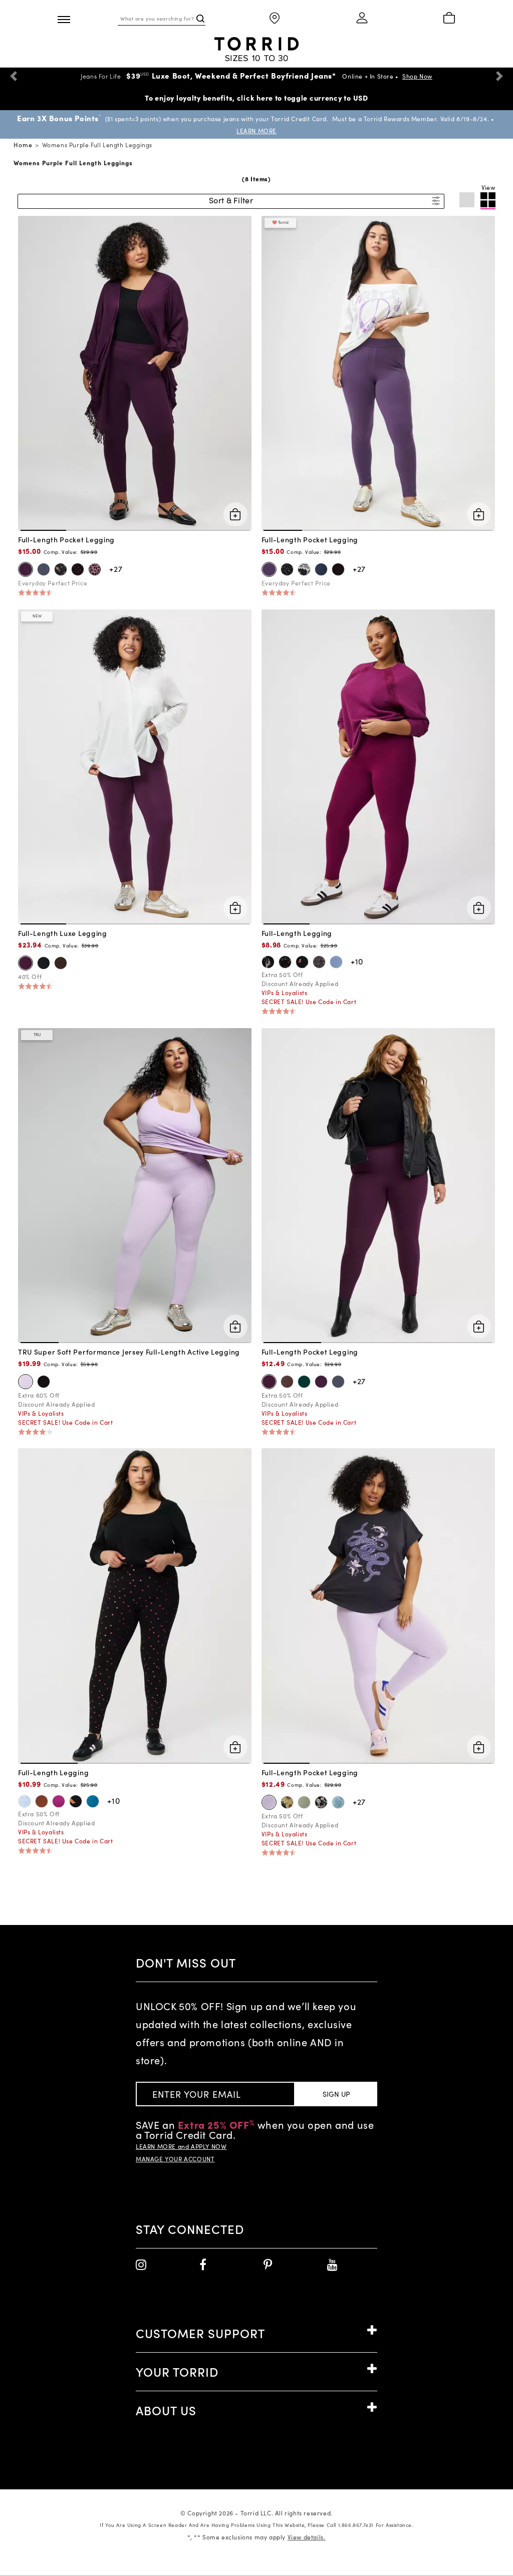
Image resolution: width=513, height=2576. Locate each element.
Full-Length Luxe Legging (63, 933)
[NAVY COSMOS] (269, 569)
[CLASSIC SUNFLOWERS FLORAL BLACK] (287, 1802)
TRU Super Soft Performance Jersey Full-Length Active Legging (129, 1352)
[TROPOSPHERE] (336, 962)
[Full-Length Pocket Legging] (135, 372)
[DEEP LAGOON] (93, 1801)
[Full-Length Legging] (378, 766)
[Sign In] (362, 19)
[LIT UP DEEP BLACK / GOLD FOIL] (285, 962)
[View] (488, 201)
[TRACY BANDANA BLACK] (321, 1802)
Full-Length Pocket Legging (66, 539)
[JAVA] (61, 963)
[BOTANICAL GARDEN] (304, 1382)
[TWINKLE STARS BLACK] (287, 569)
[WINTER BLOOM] (26, 569)
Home (23, 145)
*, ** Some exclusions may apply (256, 2537)
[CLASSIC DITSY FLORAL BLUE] (25, 1801)
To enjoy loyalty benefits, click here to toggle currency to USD (256, 98)
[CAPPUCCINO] (42, 1801)
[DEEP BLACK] (338, 569)
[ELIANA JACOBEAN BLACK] (304, 569)
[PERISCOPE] (44, 569)
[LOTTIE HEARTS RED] (78, 569)
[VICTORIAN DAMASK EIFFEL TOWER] (319, 962)
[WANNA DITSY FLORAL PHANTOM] (61, 569)
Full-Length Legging (297, 933)
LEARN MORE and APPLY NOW (181, 2146)
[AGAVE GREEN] (304, 1802)
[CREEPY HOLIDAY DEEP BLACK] (268, 962)
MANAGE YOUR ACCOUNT (175, 2159)
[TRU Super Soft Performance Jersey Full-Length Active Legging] (135, 1184)
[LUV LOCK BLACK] (95, 569)
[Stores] (275, 19)
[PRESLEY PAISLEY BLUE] (338, 1802)
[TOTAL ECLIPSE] (321, 569)
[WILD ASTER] (59, 1801)
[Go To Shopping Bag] (449, 19)
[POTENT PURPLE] (269, 1382)
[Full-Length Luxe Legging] (135, 766)
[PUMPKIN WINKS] (76, 1801)
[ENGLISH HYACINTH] (26, 1382)
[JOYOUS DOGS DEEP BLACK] (302, 962)
